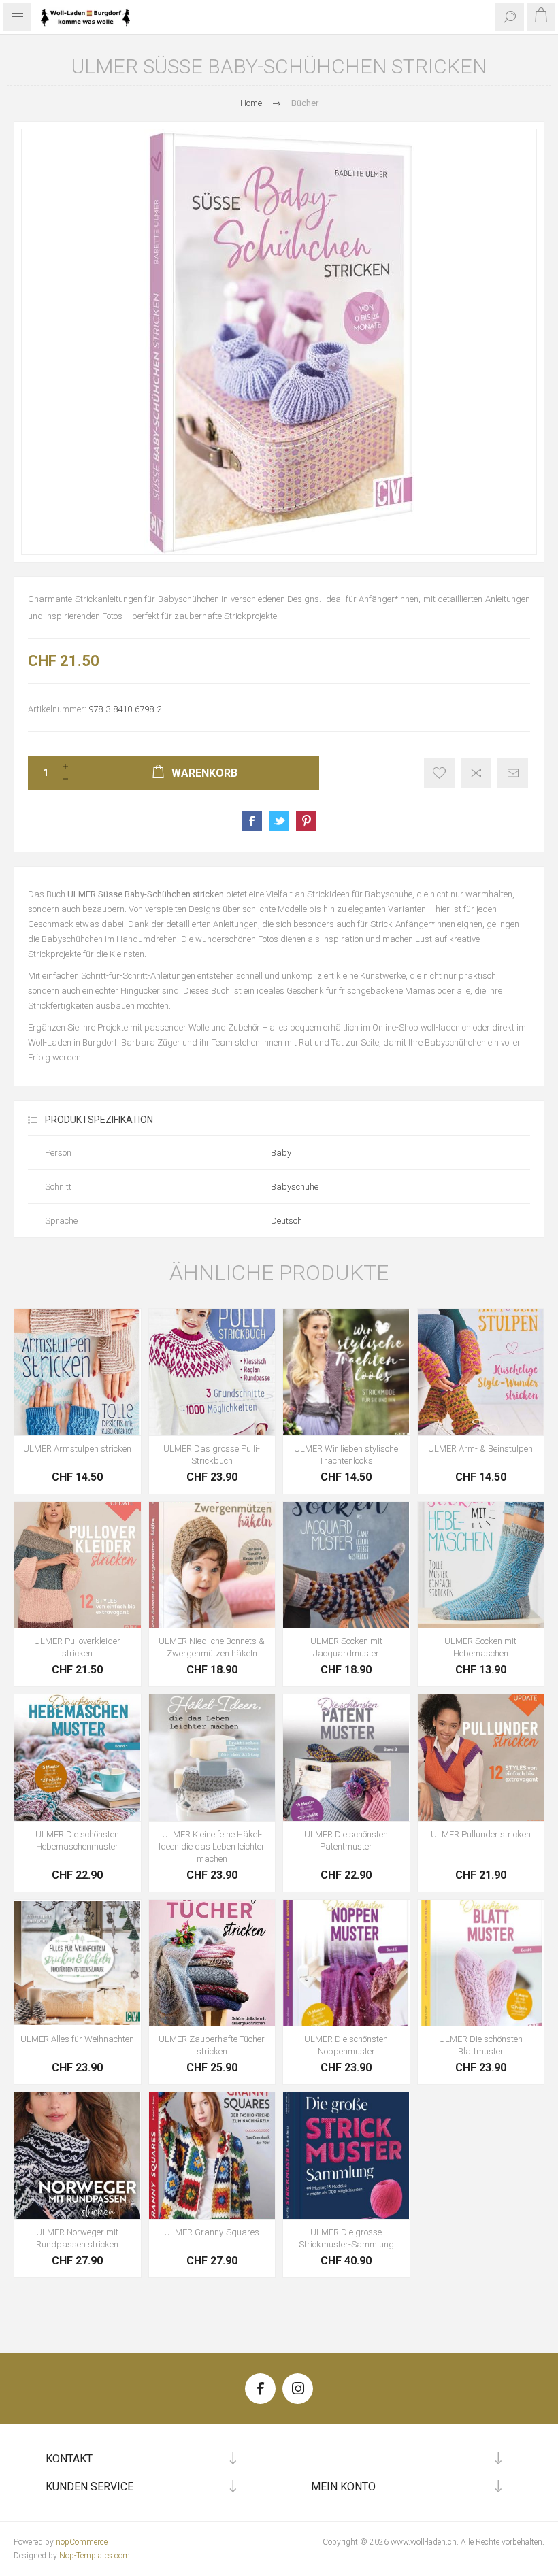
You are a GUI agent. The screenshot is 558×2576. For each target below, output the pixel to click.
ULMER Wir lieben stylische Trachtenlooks (346, 1455)
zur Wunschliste (439, 773)
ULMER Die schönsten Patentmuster (346, 1840)
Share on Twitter (279, 821)
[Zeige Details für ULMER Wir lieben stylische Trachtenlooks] (346, 1372)
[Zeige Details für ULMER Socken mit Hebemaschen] (481, 1565)
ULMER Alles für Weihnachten (77, 2039)
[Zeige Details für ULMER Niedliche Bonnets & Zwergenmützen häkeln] (212, 1565)
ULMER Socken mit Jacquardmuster (346, 1647)
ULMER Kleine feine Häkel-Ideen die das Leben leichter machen (212, 1846)
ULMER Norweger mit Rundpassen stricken (77, 2238)
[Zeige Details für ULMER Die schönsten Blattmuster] (481, 1963)
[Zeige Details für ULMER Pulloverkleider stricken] (78, 1565)
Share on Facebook (252, 821)
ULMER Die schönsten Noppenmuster (346, 2045)
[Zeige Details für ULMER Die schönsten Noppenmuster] (346, 1963)
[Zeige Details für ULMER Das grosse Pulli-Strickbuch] (212, 1372)
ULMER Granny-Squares (212, 2232)
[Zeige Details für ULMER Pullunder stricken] (481, 1758)
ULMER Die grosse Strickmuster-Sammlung (346, 2238)
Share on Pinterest (306, 821)
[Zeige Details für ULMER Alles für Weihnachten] (78, 1963)
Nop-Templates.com (95, 2556)
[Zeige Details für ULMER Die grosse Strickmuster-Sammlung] (346, 2156)
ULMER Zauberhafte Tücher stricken (212, 2045)
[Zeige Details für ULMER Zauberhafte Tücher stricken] (212, 1963)
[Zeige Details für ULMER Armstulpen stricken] (78, 1372)
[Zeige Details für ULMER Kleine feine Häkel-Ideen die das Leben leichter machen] (212, 1758)
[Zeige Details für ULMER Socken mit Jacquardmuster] (346, 1565)
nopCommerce (82, 2542)
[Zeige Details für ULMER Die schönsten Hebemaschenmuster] (78, 1758)
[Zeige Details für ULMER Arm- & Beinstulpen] (481, 1372)
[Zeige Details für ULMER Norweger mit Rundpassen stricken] (78, 2156)
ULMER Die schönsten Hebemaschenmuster (77, 1840)
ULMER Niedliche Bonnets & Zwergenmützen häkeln (212, 1647)
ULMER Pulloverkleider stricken (77, 1647)
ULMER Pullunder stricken (481, 1834)
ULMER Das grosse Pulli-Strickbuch (212, 1455)
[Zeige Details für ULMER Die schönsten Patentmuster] (346, 1758)
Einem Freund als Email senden (513, 773)
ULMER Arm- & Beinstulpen (480, 1449)
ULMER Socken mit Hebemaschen (480, 1647)
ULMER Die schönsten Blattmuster (481, 2045)
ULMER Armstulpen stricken (77, 1449)
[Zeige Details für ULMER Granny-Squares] (212, 2156)
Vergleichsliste (476, 773)
